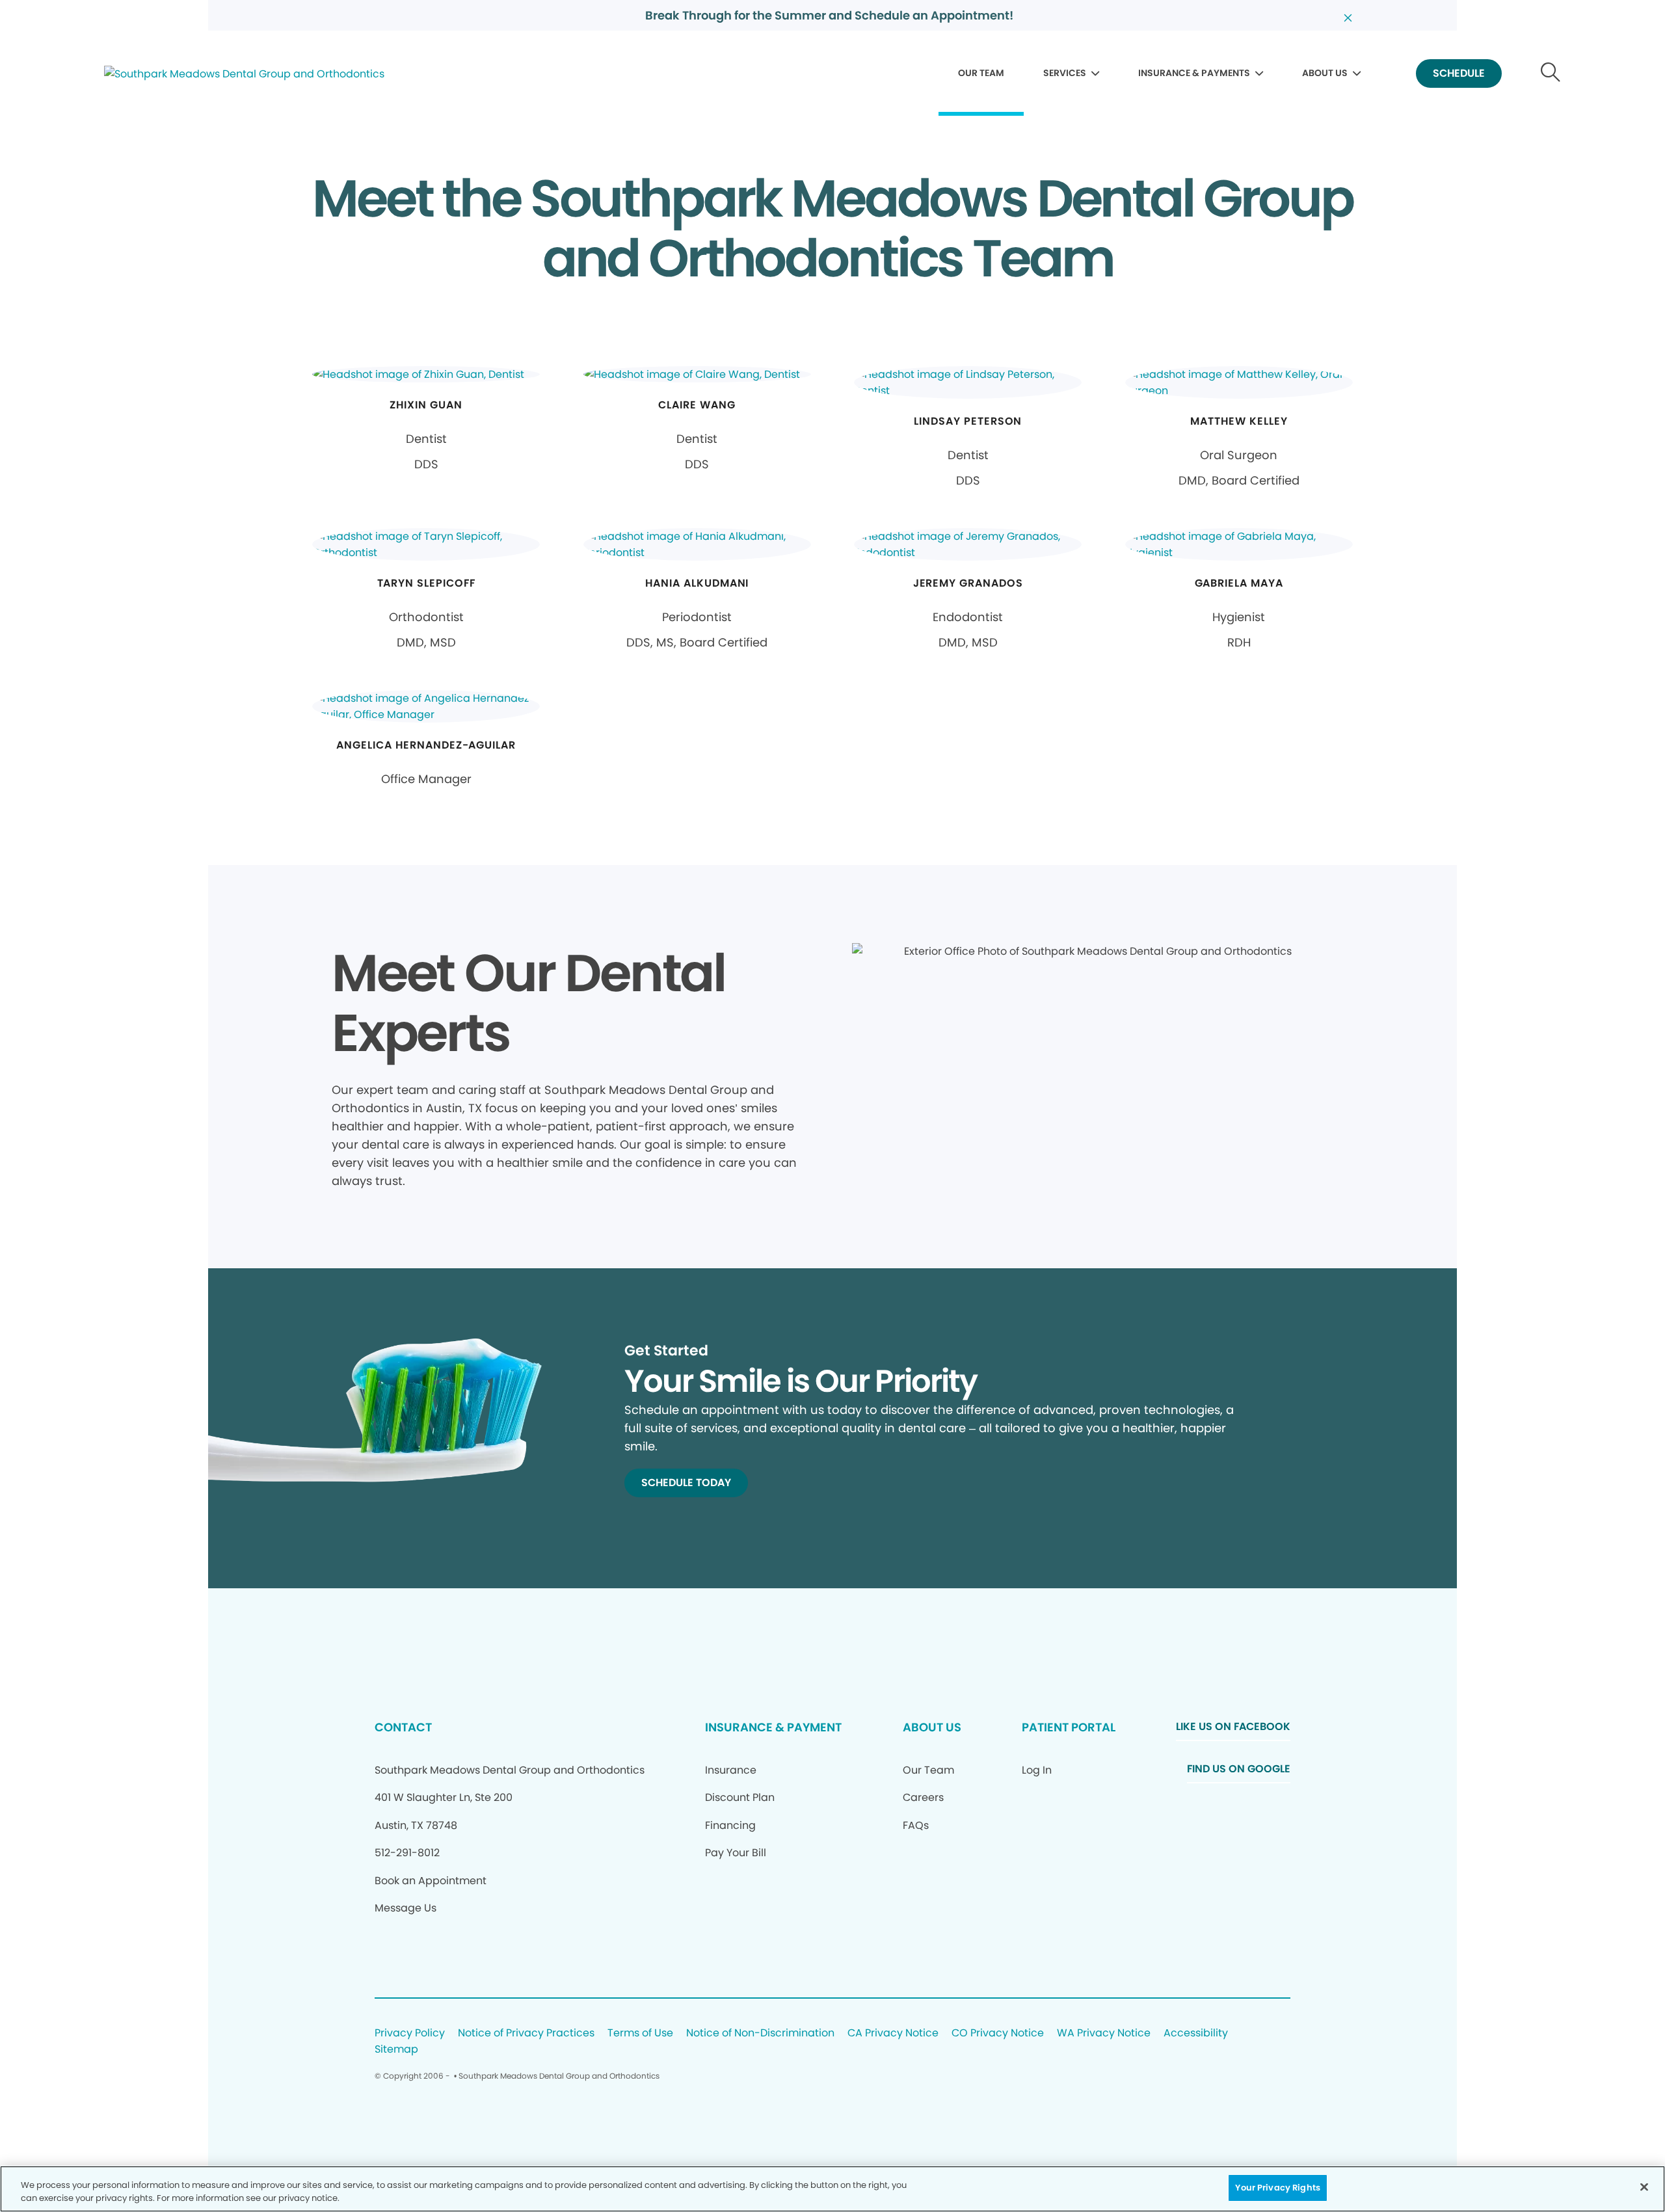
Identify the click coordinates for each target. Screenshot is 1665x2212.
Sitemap (396, 2050)
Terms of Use (640, 2033)
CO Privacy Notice (998, 2033)
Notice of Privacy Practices (526, 2033)
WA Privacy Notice (1104, 2033)
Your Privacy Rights (1277, 2188)
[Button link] (1551, 74)
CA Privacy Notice (893, 2033)
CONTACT (403, 1727)
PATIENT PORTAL (1069, 1727)
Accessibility (1196, 2033)
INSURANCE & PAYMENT (773, 1727)
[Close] (1644, 2187)
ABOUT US (1325, 73)
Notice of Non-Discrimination (760, 2033)
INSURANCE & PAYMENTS (1194, 73)
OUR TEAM (981, 73)
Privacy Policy (410, 2033)
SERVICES (1065, 73)
